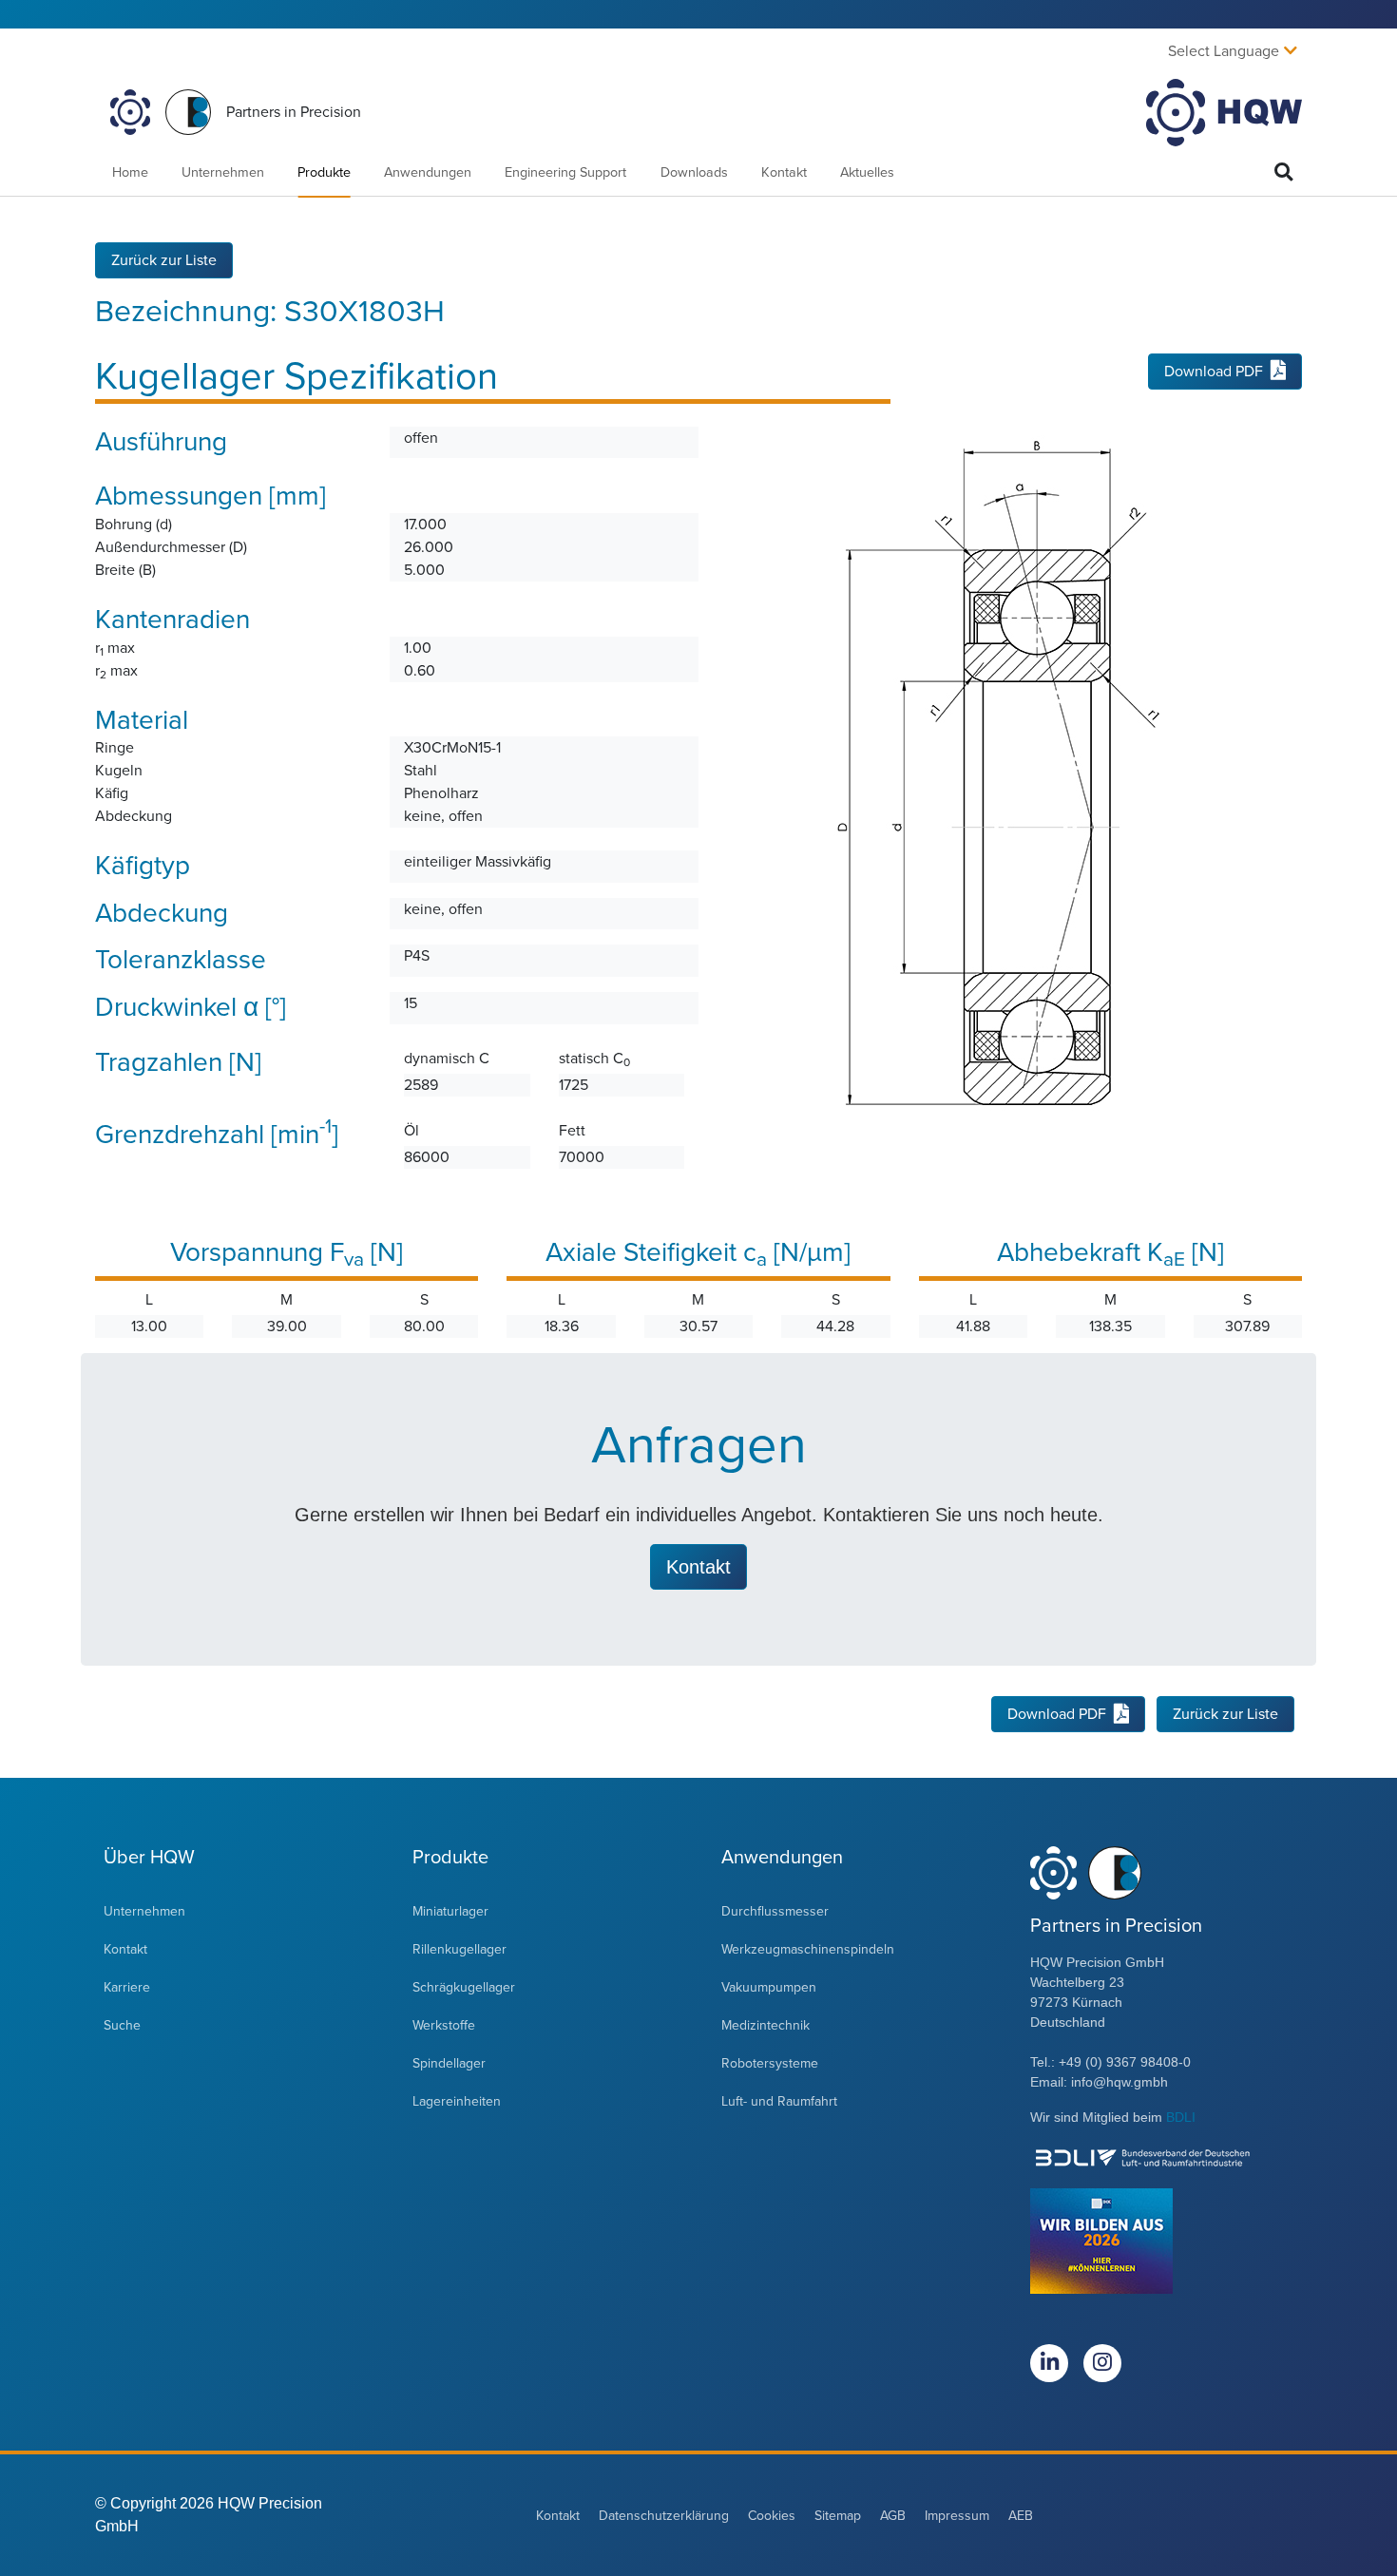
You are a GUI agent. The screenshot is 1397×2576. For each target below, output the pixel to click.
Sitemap (838, 2516)
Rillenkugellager (459, 1949)
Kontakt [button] (698, 1567)
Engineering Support (565, 172)
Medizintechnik (765, 2025)
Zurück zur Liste (164, 260)
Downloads (694, 172)
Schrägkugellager (464, 1987)
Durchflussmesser (775, 1911)
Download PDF (1214, 372)
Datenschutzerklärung (664, 2516)
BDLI (1181, 2117)
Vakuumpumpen (769, 1987)
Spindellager (449, 2063)
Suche (122, 2025)
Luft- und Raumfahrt (779, 2101)
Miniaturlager (450, 1911)
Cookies (772, 2516)
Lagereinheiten (457, 2101)
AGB (893, 2516)
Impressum (957, 2516)
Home (130, 172)
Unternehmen (223, 172)
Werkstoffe (444, 2025)
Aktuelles (867, 172)
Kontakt (784, 172)
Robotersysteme (770, 2063)
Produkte (324, 172)
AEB (1021, 2516)
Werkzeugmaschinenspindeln (808, 1949)
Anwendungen (428, 172)
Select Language (1224, 51)
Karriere (127, 1987)
